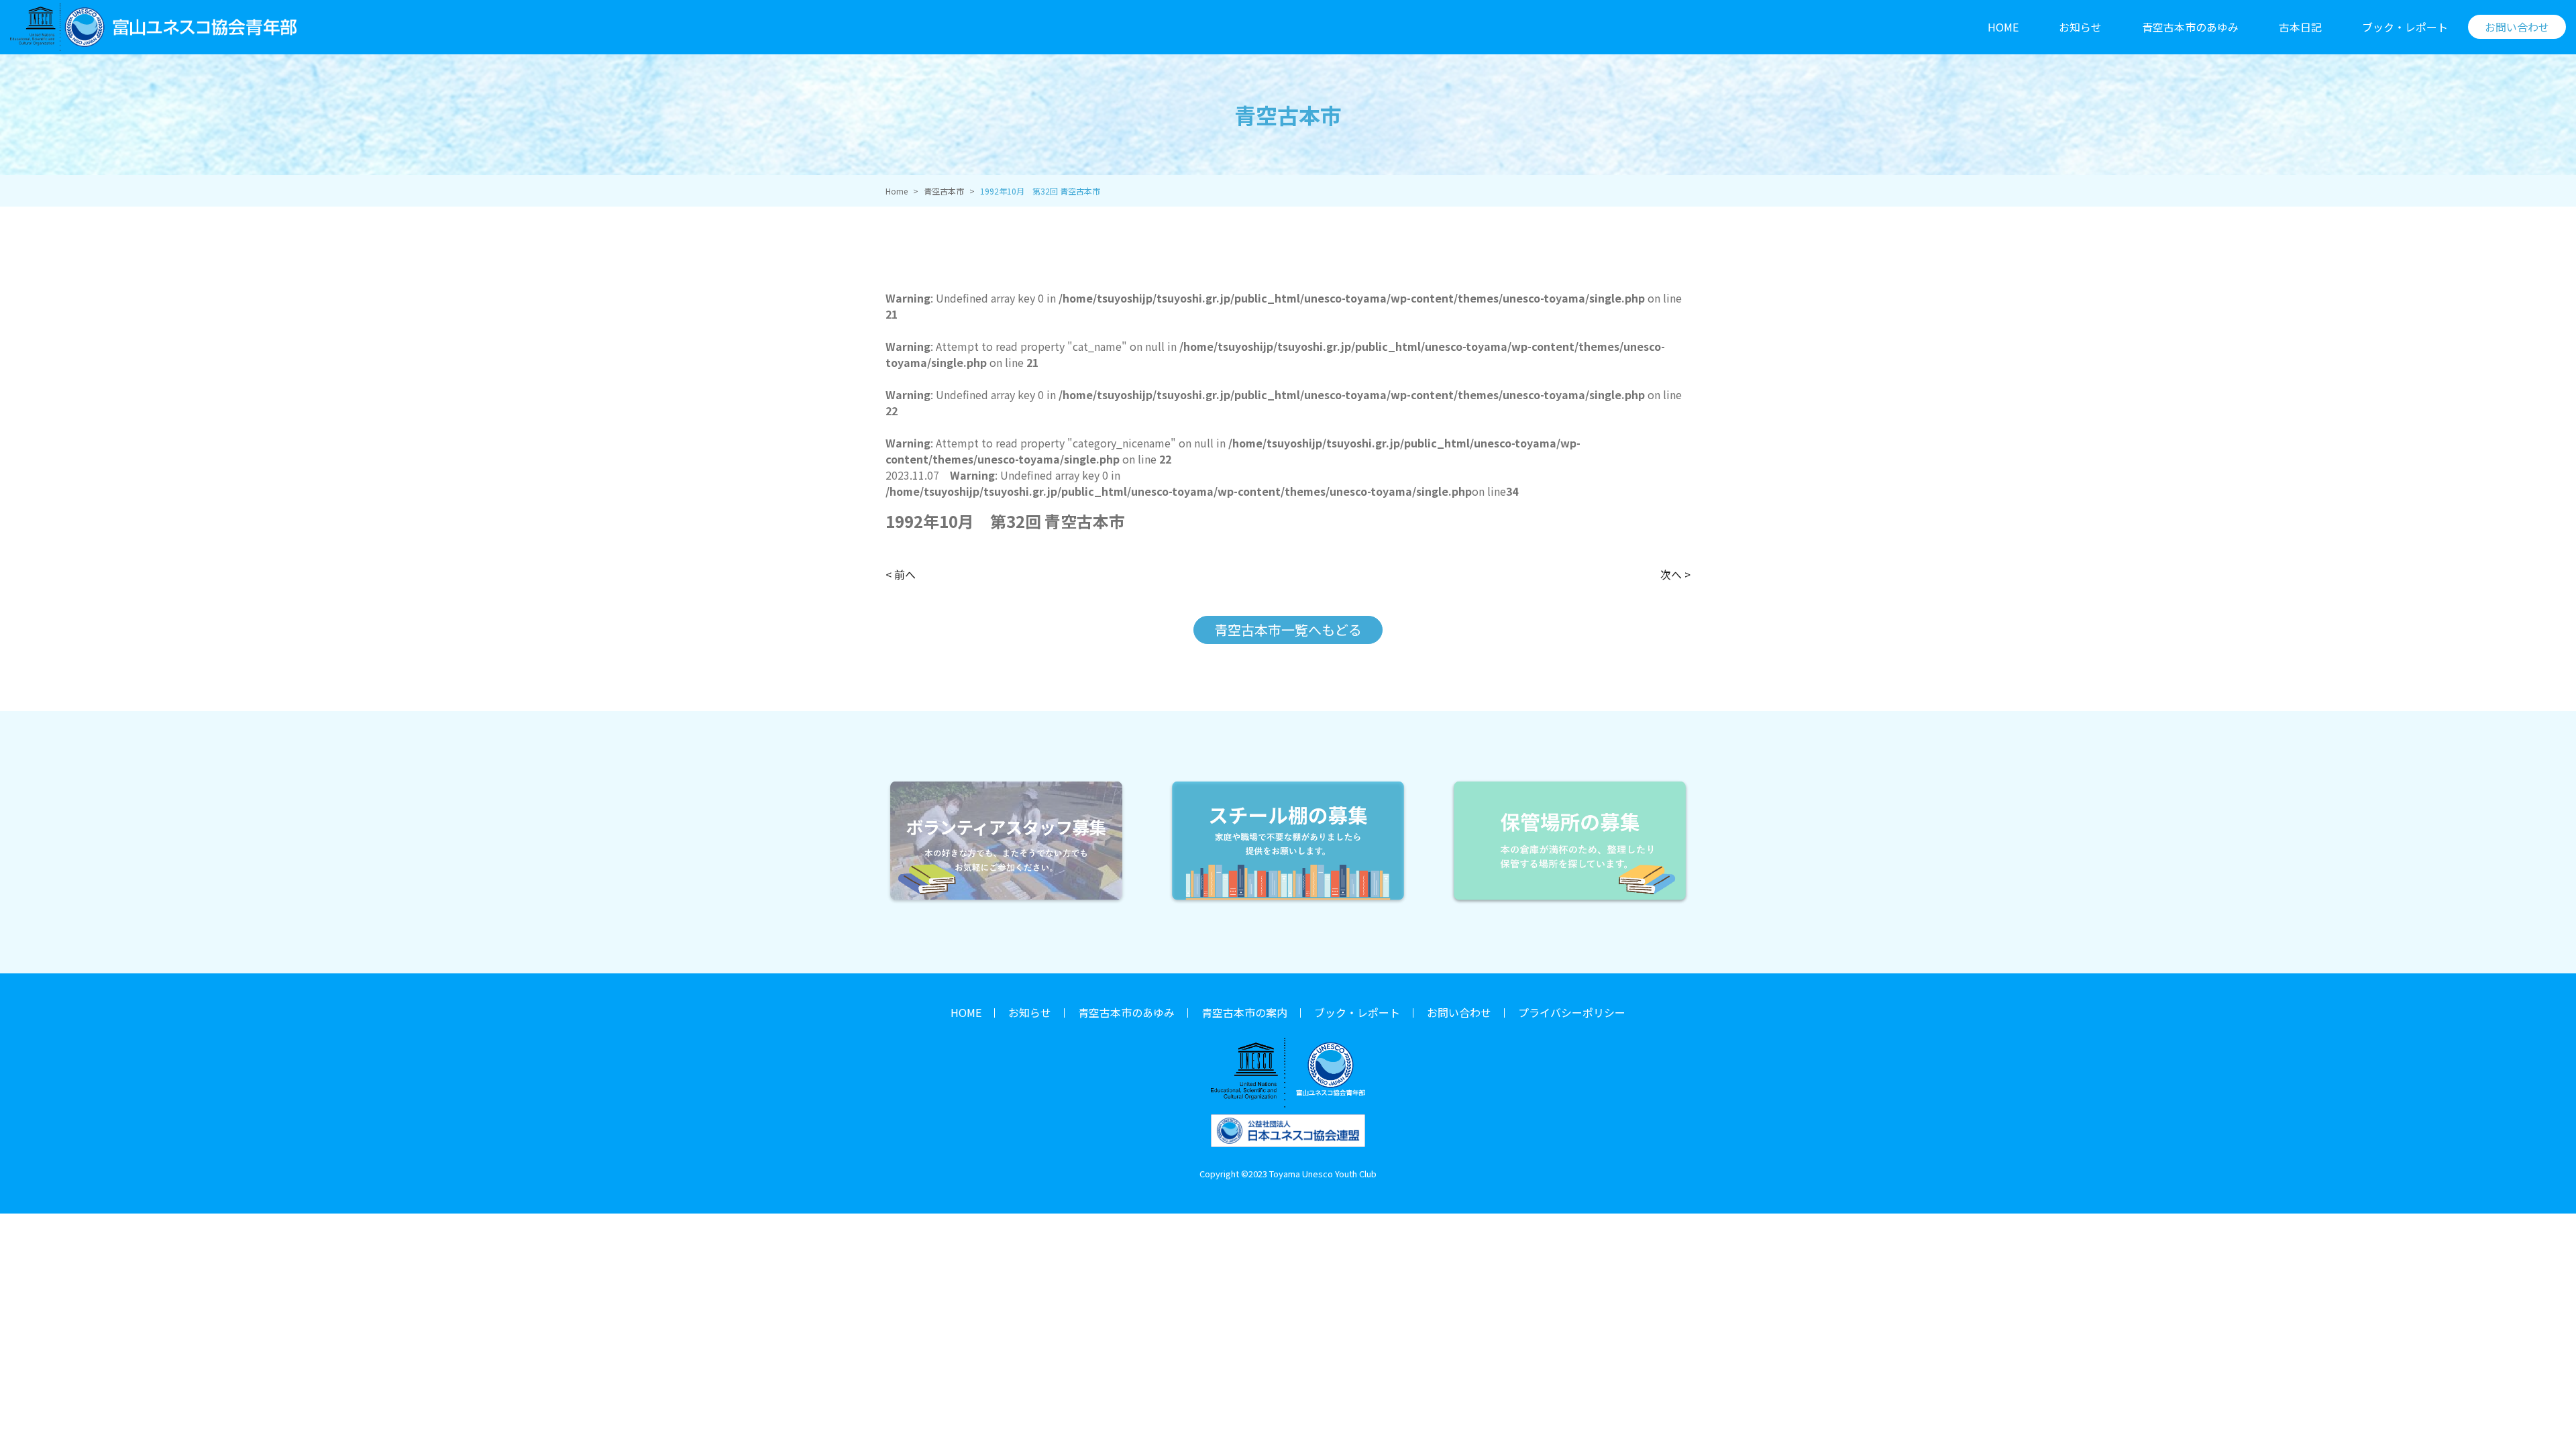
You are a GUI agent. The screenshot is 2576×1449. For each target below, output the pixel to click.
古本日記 (2300, 27)
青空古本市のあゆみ (2190, 27)
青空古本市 (944, 191)
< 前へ (901, 574)
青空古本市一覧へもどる (1288, 630)
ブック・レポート (2405, 27)
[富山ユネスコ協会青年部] (153, 27)
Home (897, 191)
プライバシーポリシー (1572, 1012)
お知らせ (2080, 27)
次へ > (1675, 574)
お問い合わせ (1459, 1012)
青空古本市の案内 (1244, 1012)
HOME (2003, 27)
